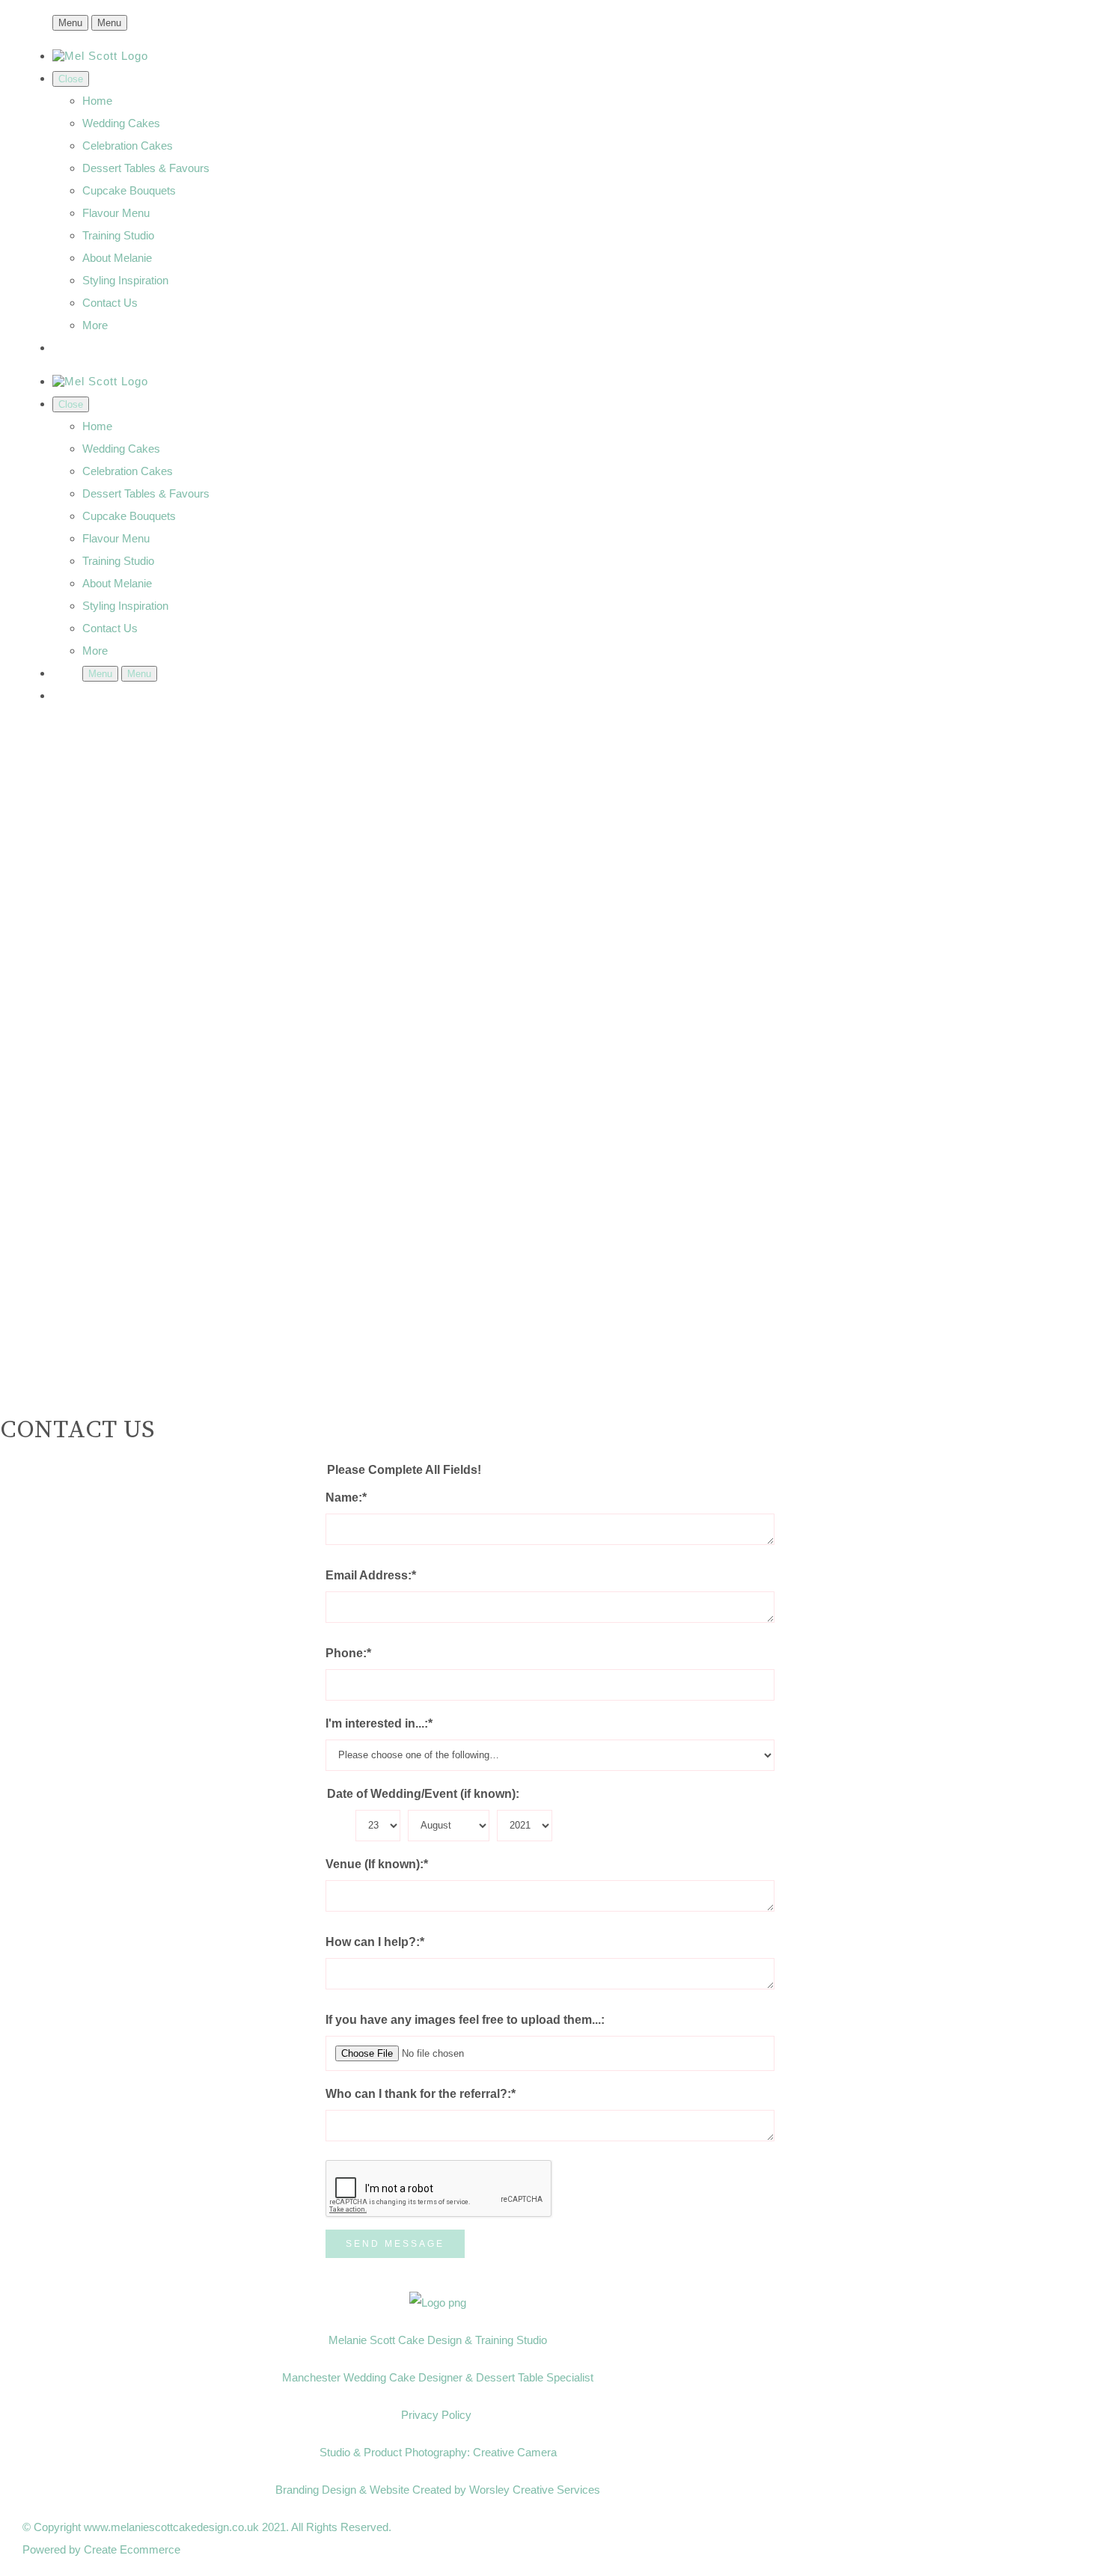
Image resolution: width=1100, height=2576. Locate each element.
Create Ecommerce (132, 2549)
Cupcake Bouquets (129, 190)
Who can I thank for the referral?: (421, 2094)
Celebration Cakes (128, 146)
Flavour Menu (116, 213)
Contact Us (110, 303)
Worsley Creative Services (535, 2490)
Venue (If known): (377, 1864)
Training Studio (118, 235)
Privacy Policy (438, 2415)
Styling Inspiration (125, 280)
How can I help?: (375, 1942)
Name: (346, 1497)
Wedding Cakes (121, 123)
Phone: (348, 1653)
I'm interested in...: (379, 1723)
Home (97, 101)
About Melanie (117, 258)
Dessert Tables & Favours (146, 168)
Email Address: (371, 1575)
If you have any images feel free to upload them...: (465, 2020)
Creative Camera (515, 2452)
